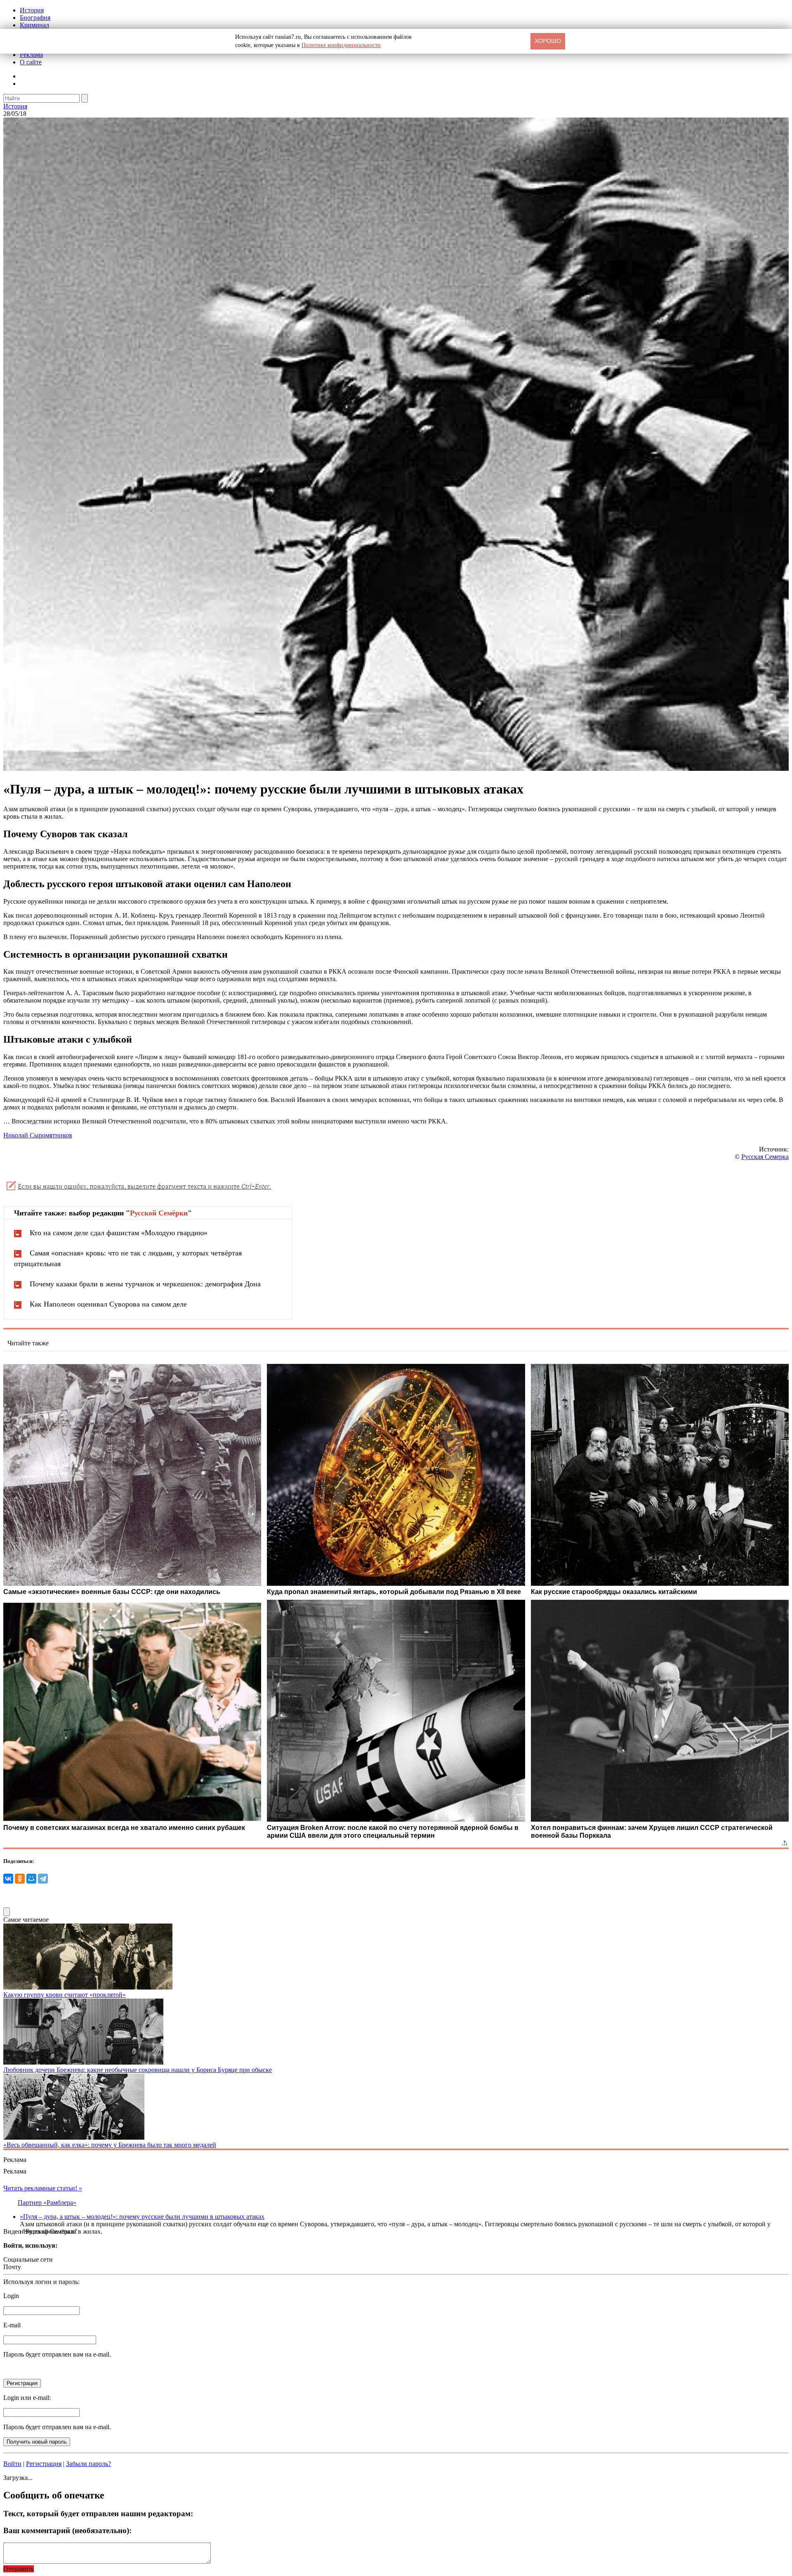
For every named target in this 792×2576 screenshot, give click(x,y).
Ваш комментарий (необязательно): (67, 2530)
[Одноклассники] (20, 1879)
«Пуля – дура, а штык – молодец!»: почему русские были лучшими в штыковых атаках (142, 2217)
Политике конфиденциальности (341, 45)
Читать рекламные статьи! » (43, 2188)
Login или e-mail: (27, 2398)
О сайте (31, 62)
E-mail (12, 2325)
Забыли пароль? (88, 2464)
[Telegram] (43, 1879)
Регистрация (44, 2464)
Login (11, 2296)
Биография (35, 18)
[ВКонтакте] (8, 1879)
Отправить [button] (19, 2569)
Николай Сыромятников (38, 1135)
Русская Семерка (765, 1157)
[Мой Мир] (31, 1879)
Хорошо (548, 41)
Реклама (31, 55)
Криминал (34, 25)
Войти (12, 2464)
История (32, 10)
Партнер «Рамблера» (47, 2203)
